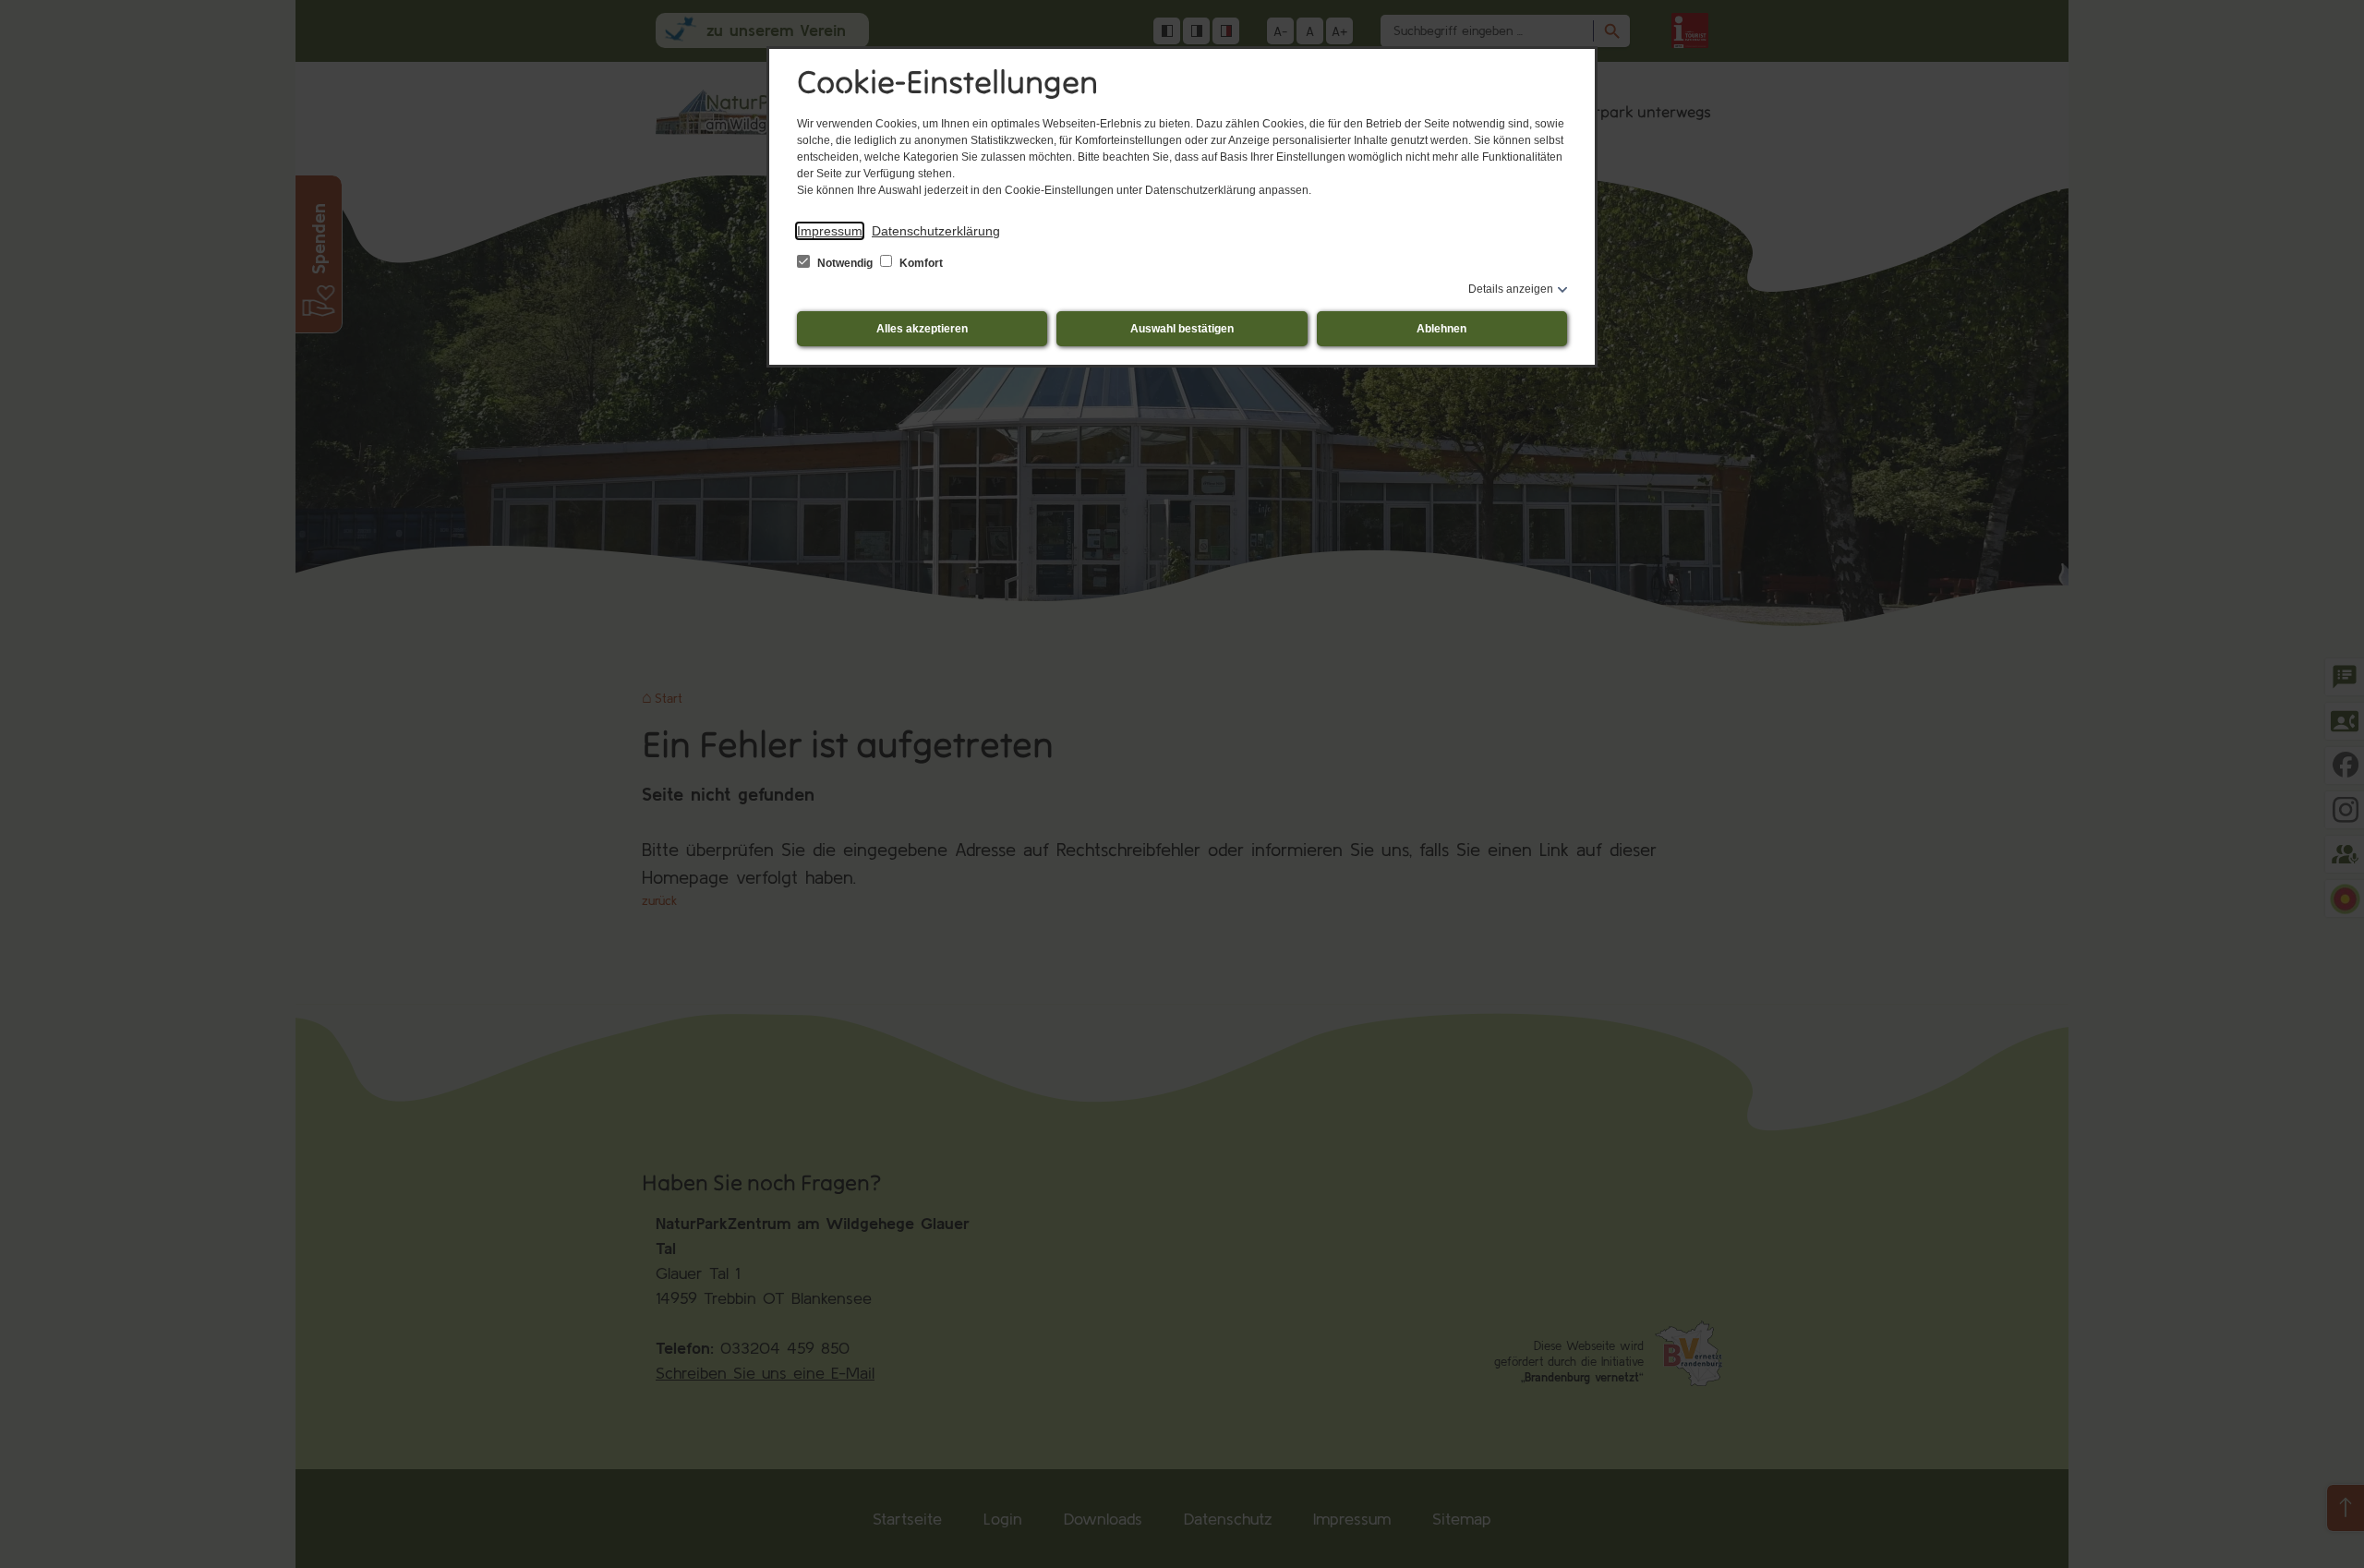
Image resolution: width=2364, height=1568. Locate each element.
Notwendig (845, 263)
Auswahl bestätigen (1182, 329)
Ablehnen (1441, 329)
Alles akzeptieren (922, 329)
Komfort (920, 263)
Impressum (830, 231)
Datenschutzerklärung (936, 231)
